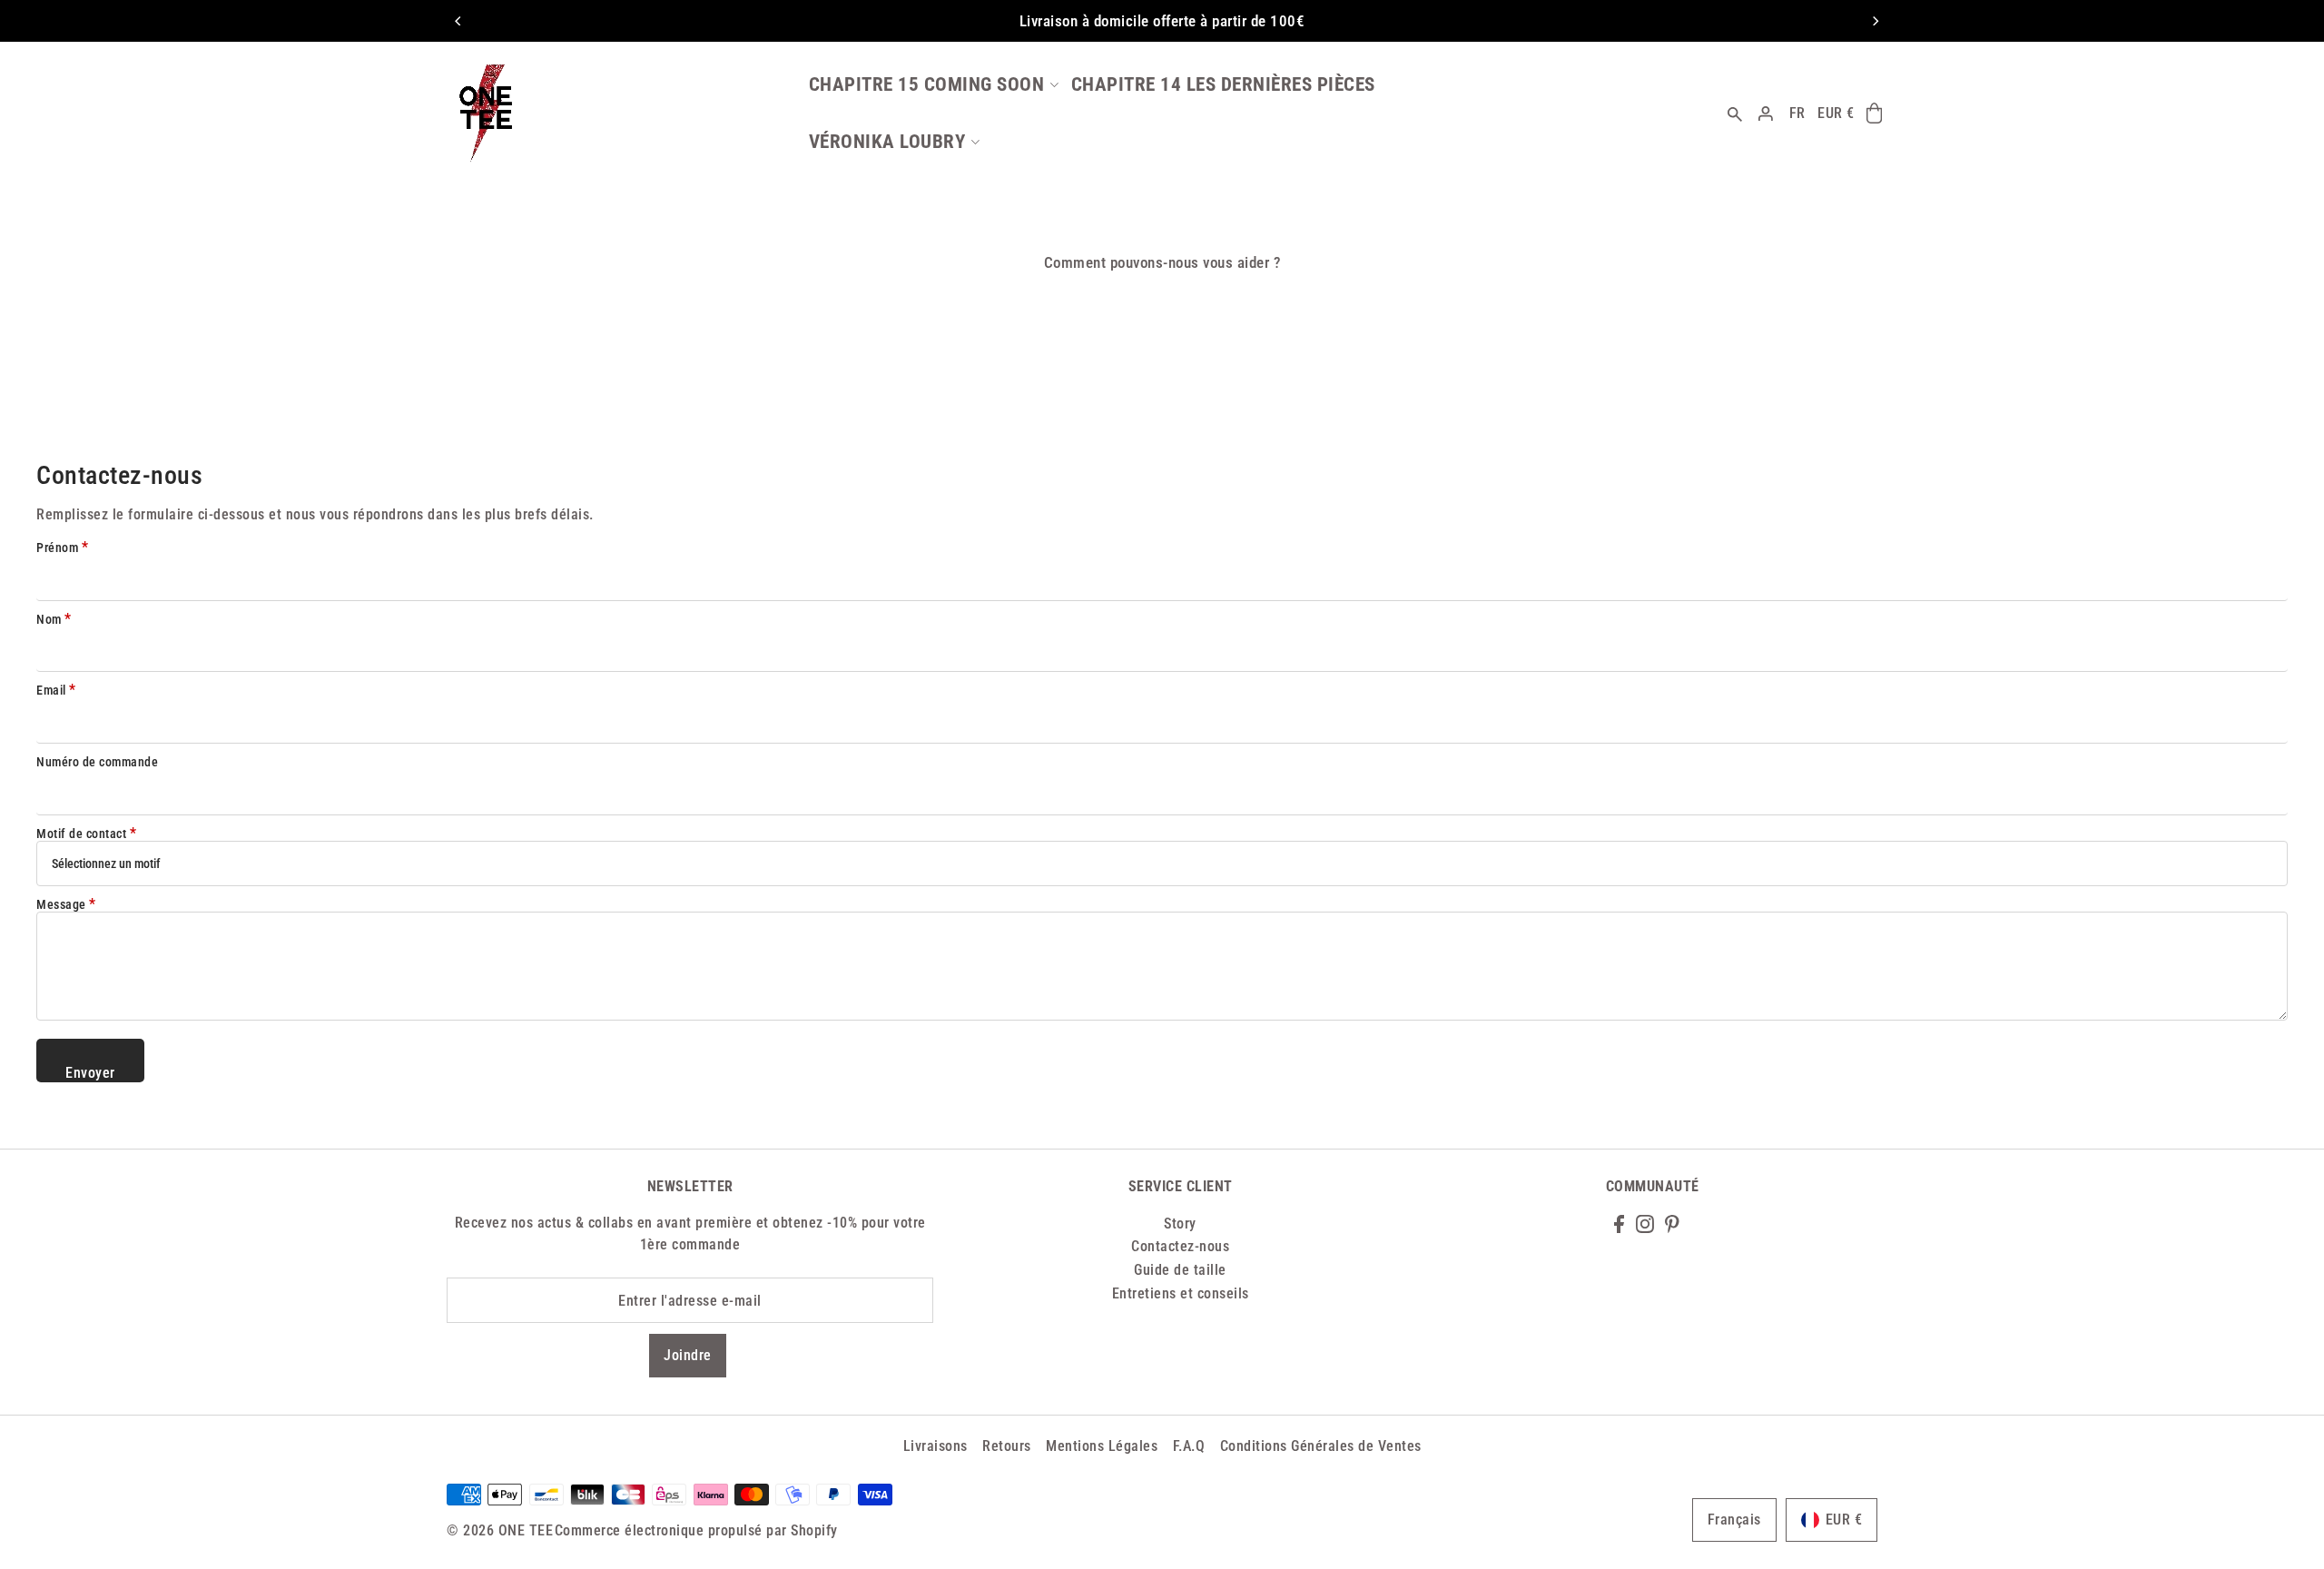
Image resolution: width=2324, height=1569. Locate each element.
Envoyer (90, 1073)
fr (1797, 113)
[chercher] (1736, 113)
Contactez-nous (1180, 1246)
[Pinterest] (1672, 1223)
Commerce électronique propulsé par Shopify (696, 1530)
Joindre (688, 1355)
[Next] (1875, 21)
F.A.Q (1189, 1446)
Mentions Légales (1102, 1446)
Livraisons (936, 1446)
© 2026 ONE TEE (500, 1530)
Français (1734, 1520)
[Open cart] (1874, 113)
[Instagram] (1645, 1223)
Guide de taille (1180, 1270)
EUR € (1836, 113)
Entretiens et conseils (1181, 1293)
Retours (1007, 1446)
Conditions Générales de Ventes (1321, 1446)
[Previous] (458, 21)
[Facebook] (1619, 1223)
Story (1180, 1224)
